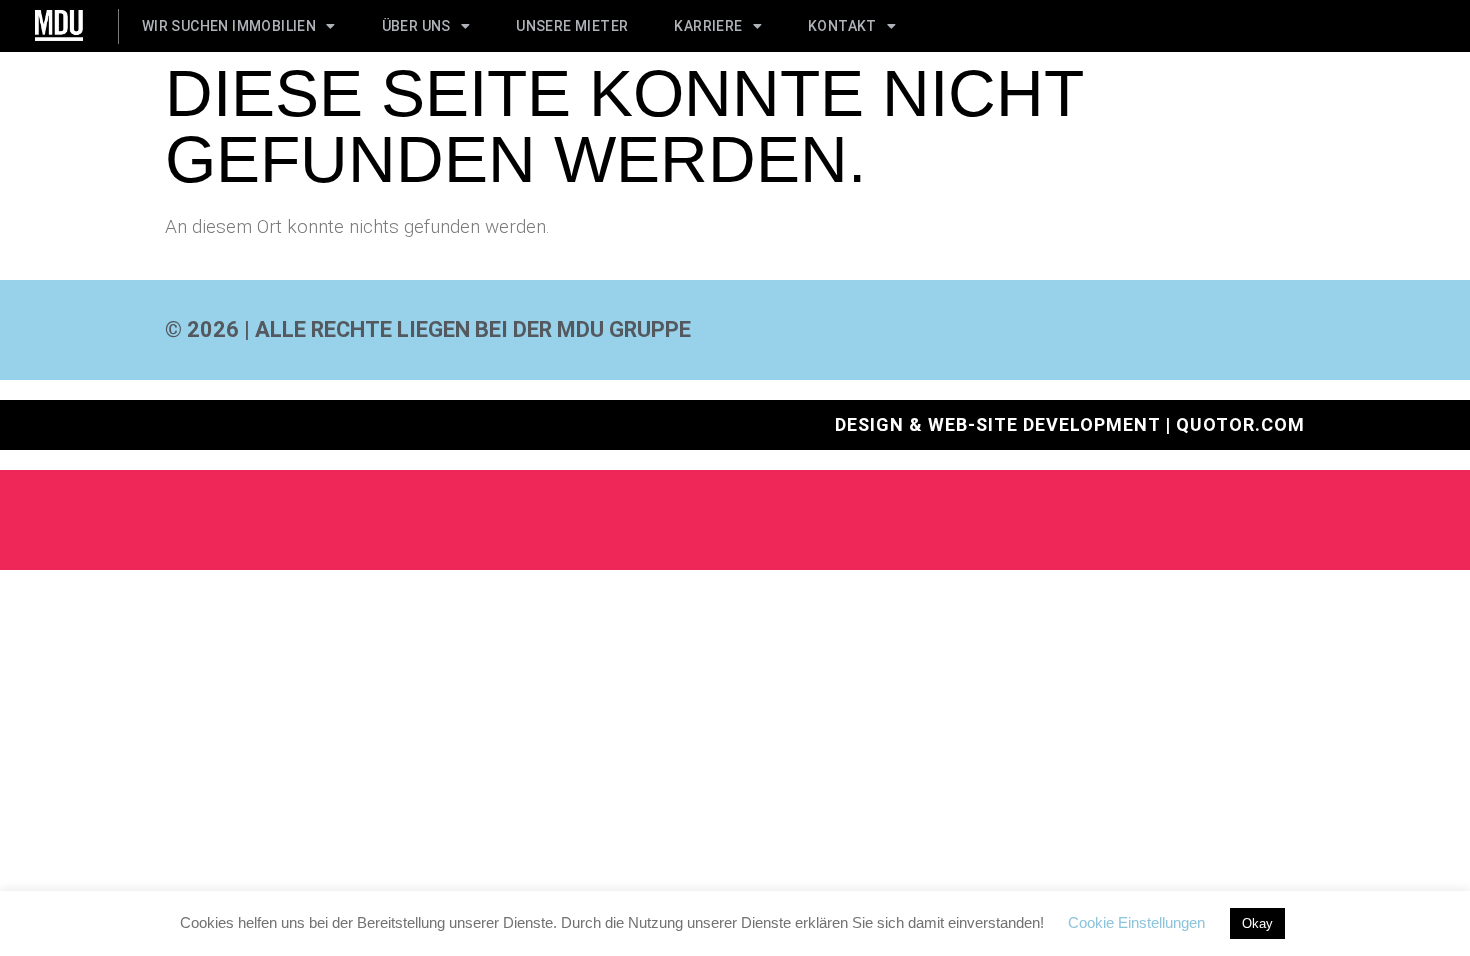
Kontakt (842, 26)
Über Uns (416, 26)
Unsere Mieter (572, 26)
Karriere (708, 26)
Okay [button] (1257, 923)
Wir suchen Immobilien (229, 26)
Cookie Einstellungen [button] (1136, 922)
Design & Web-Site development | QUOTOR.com (1070, 424)
